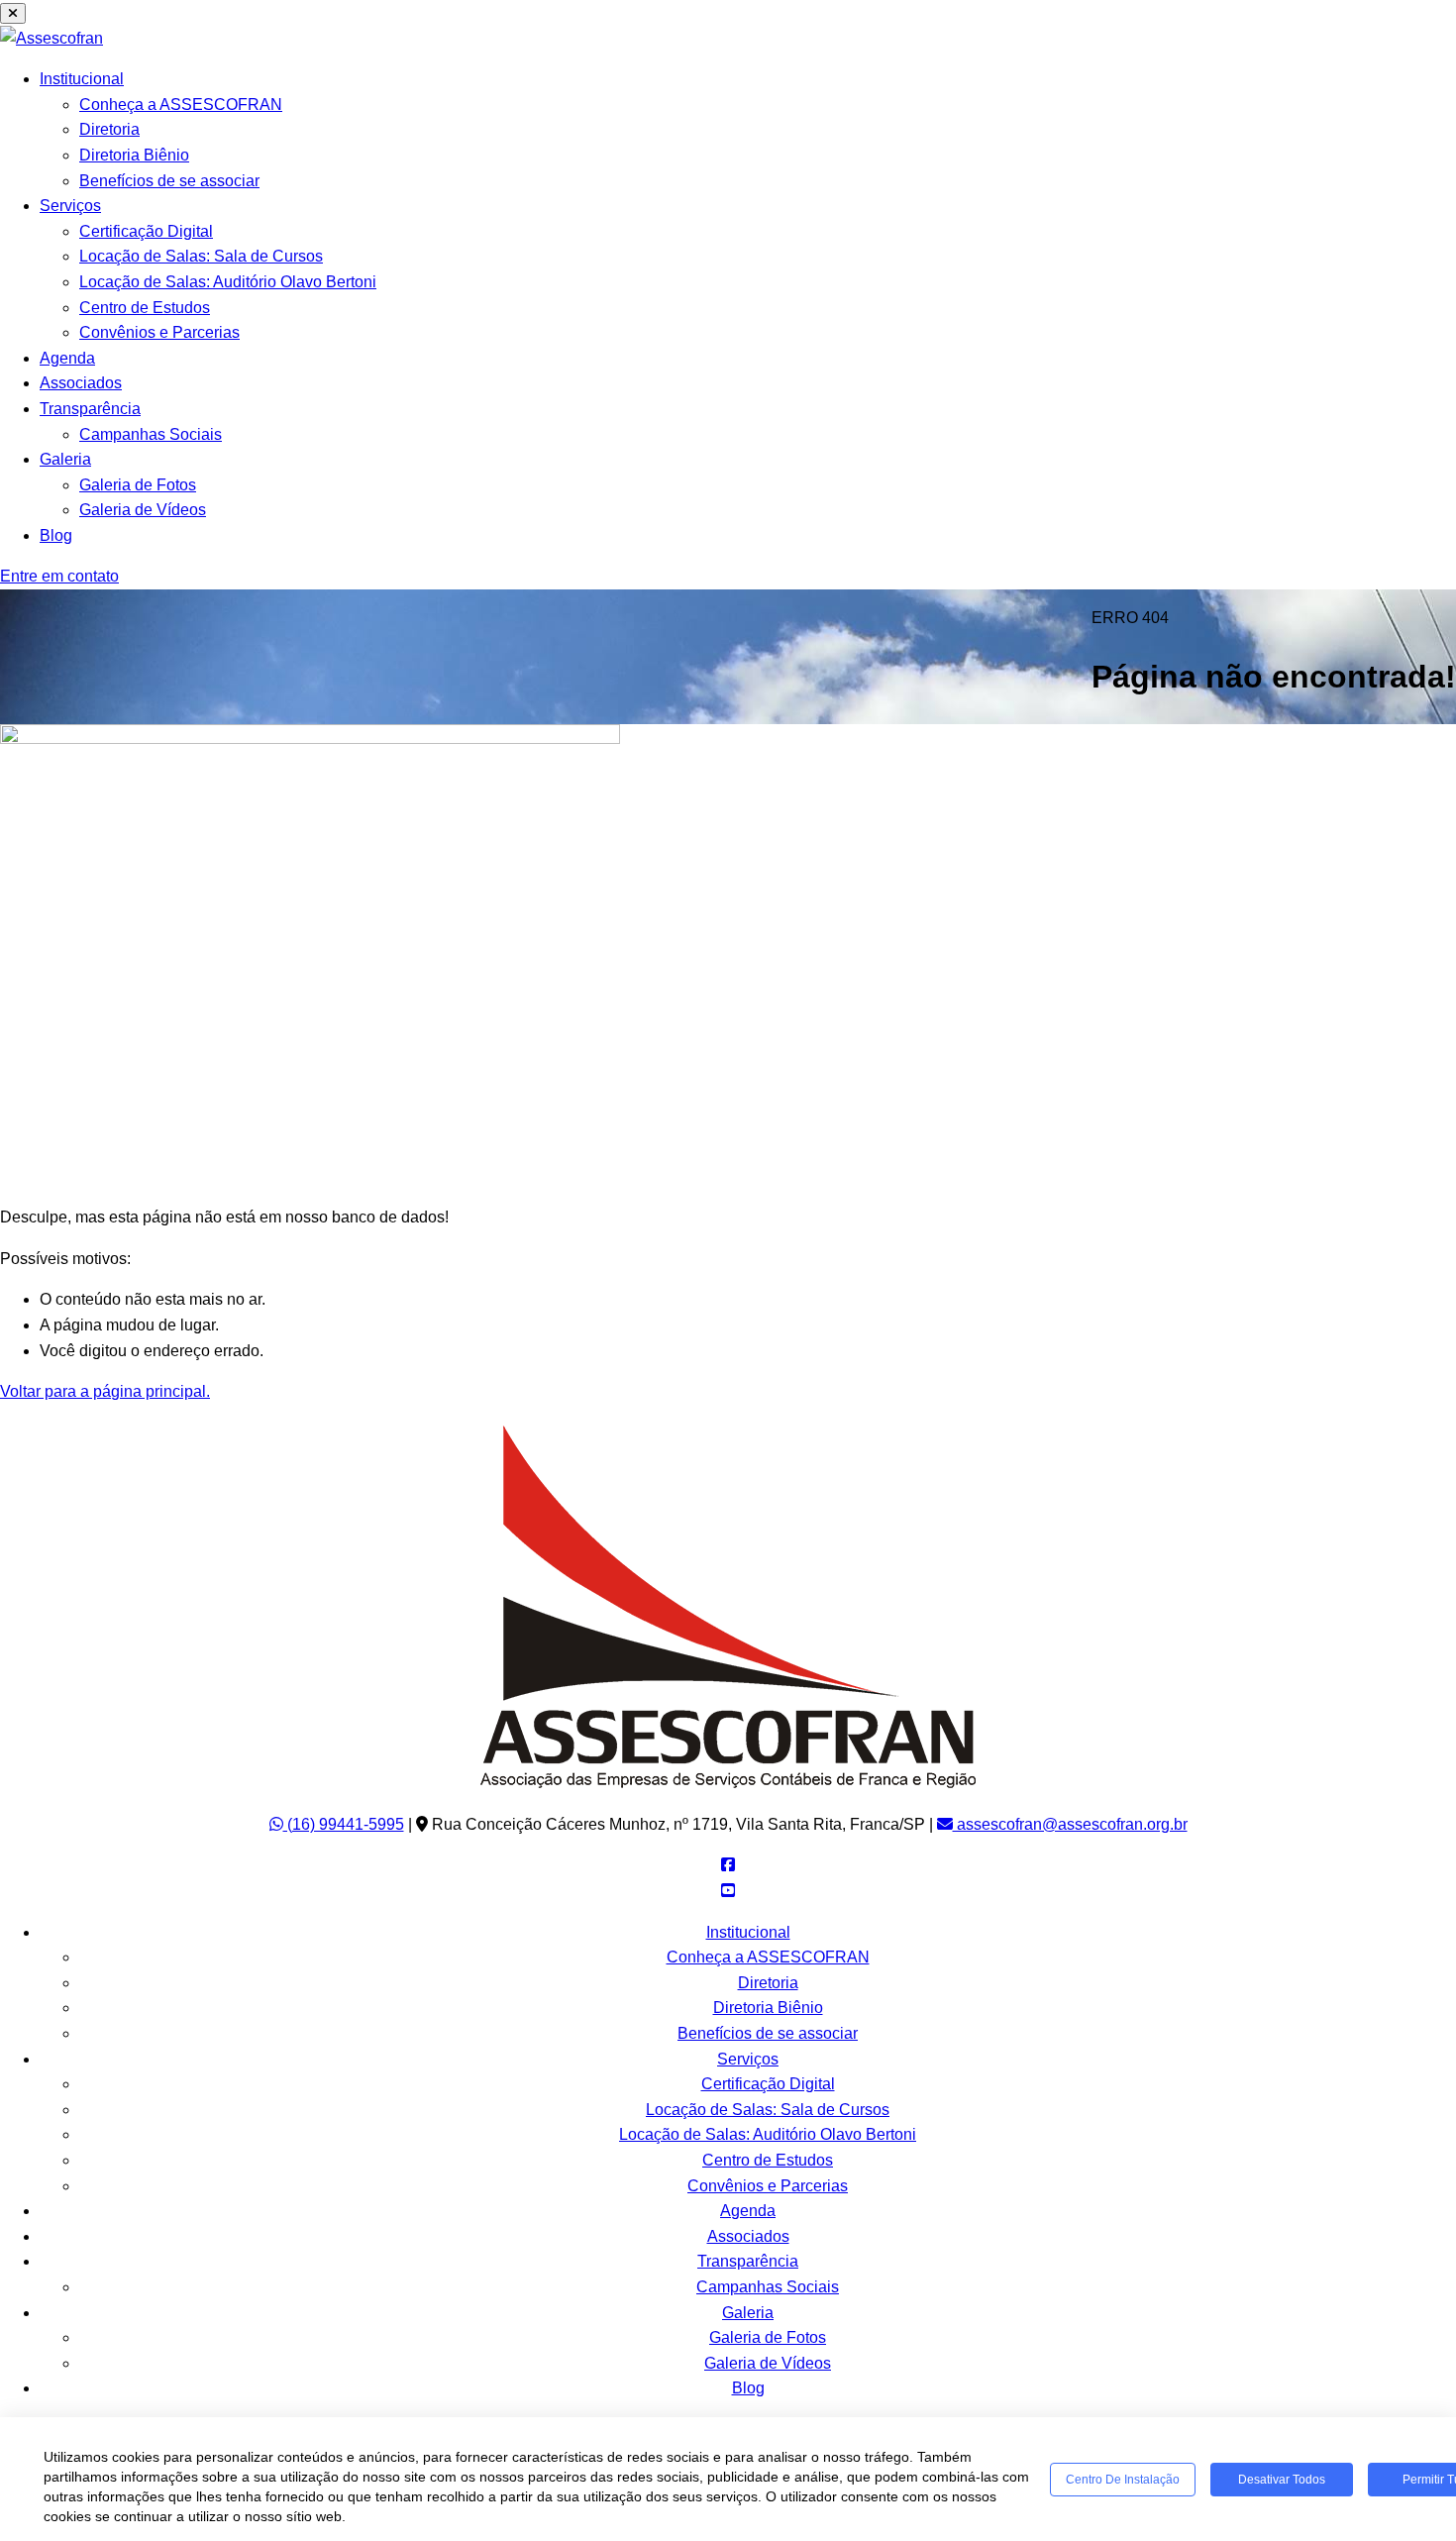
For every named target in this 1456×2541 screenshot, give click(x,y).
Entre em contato (59, 576)
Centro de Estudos (145, 308)
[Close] (13, 13)
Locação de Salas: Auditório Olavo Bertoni (228, 282)
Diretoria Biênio (134, 155)
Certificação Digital (146, 231)
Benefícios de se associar (169, 181)
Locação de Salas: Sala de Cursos (201, 256)
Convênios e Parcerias (159, 332)
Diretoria (109, 129)
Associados (81, 383)
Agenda (67, 358)
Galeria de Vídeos (143, 510)
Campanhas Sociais (151, 434)
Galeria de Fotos (138, 485)
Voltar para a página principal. (105, 1391)
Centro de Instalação (1123, 2480)
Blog (56, 535)
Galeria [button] (65, 459)
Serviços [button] (70, 206)
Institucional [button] (82, 79)
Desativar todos (1282, 2480)
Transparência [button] (90, 409)
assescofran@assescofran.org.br (1070, 1824)
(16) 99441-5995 (344, 1824)
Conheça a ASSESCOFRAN (181, 105)
